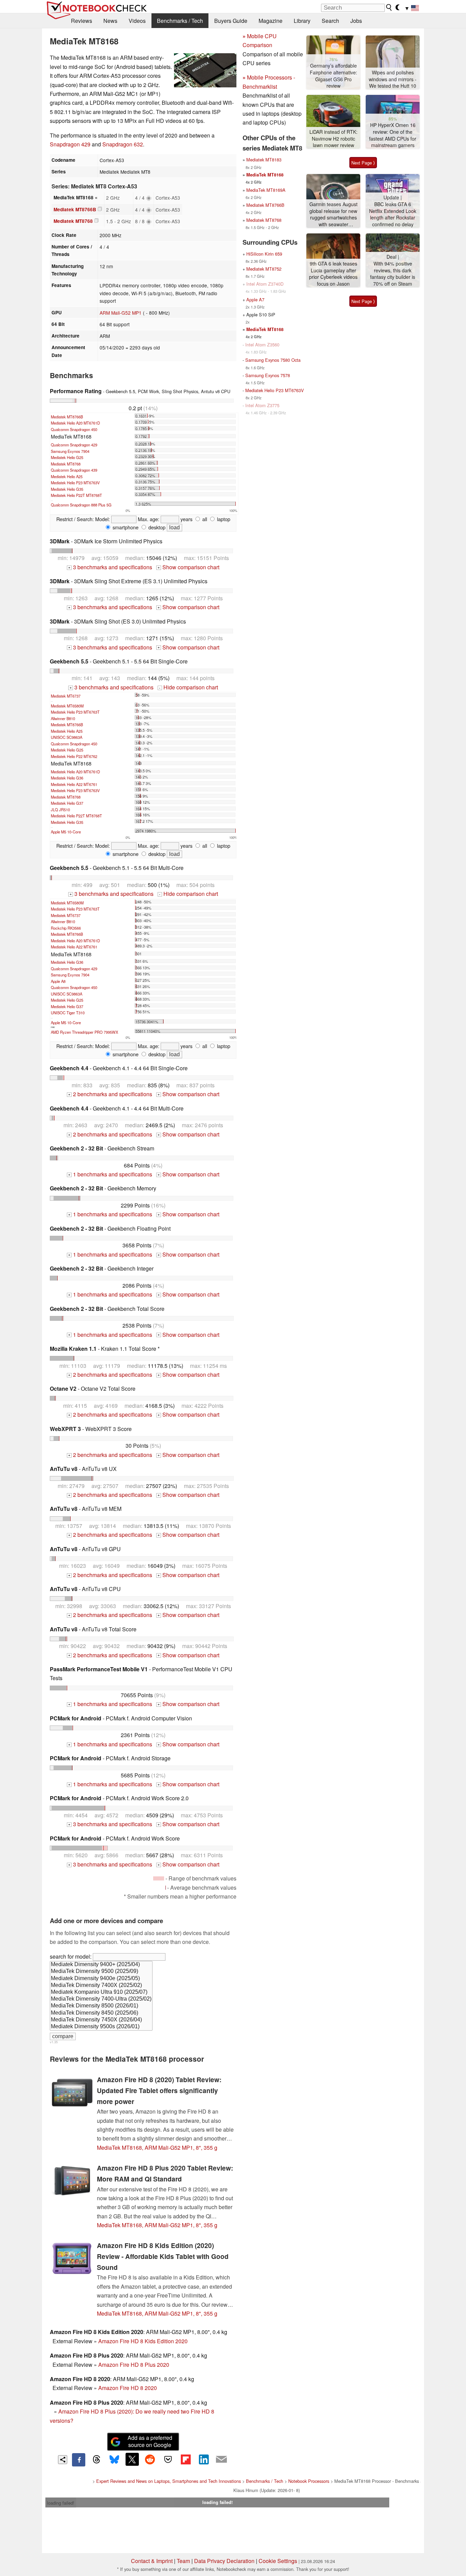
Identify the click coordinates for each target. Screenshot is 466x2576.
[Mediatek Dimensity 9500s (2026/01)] (101, 2027)
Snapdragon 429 (70, 144)
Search (330, 21)
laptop (223, 519)
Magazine (271, 21)
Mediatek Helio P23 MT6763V (75, 483)
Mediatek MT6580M (67, 706)
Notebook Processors (309, 2481)
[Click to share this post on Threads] (97, 2460)
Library (302, 21)
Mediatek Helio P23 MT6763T (75, 712)
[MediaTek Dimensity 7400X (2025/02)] (101, 1986)
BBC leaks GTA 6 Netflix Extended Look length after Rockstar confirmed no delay (393, 214)
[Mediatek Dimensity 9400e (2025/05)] (101, 1979)
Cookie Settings (278, 2561)
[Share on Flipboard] (186, 2459)
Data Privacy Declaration (224, 2561)
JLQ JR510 (60, 810)
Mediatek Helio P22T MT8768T (76, 495)
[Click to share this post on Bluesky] (114, 2460)
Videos (137, 21)
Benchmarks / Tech (180, 21)
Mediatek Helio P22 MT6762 (74, 756)
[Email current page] (221, 2460)
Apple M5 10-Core (66, 832)
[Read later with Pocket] (168, 2459)
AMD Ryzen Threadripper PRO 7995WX (84, 1032)
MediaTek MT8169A (266, 190)
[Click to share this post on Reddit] (150, 2459)
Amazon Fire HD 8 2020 (128, 2388)
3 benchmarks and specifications (110, 567)
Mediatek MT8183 (264, 160)
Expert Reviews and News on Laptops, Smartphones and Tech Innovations (169, 2481)
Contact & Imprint (152, 2561)
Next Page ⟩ (363, 163)
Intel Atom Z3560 (262, 345)
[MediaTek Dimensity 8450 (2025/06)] (101, 2013)
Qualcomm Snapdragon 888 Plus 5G (81, 505)
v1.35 (54, 2042)
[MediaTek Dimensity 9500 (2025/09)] (101, 1972)
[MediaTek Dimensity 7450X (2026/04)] (101, 2020)
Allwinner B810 (63, 718)
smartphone (125, 527)
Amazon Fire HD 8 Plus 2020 (134, 2365)
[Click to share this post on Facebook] (78, 2460)
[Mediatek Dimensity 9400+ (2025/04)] (101, 1965)
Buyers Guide (231, 21)
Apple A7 (255, 299)
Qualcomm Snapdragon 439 (74, 470)
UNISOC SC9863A (67, 737)
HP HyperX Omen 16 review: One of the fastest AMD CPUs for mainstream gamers (393, 135)
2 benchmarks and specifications (110, 1094)
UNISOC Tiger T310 (68, 1013)
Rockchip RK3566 (66, 928)
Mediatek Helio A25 (67, 476)
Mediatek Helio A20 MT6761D (75, 423)
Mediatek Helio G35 (67, 489)
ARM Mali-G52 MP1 (121, 313)
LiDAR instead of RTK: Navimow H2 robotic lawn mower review (333, 139)
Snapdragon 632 (123, 144)
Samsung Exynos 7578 (268, 375)
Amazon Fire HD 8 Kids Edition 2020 (143, 2341)
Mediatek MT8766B (75, 209)
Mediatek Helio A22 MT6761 (74, 784)
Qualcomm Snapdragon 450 (74, 429)
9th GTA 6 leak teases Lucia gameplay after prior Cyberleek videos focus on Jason (333, 274)
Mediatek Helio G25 (67, 457)
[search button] (389, 8)
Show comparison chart (188, 567)
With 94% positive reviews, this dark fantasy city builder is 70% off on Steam (393, 274)
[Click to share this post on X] (132, 2459)
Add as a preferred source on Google (150, 2441)
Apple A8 (58, 981)
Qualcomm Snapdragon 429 (74, 445)
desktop (156, 527)
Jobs (356, 21)
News (110, 21)
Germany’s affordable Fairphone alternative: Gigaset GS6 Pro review (333, 76)
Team (183, 2561)
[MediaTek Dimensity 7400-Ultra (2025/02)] (101, 1999)
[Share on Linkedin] (204, 2459)
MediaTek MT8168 (265, 175)
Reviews (82, 21)
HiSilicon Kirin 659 (264, 254)
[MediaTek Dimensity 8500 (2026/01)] (101, 2006)
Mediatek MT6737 (66, 696)
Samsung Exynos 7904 (70, 451)
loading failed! (61, 2503)
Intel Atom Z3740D (265, 284)
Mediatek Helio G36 (67, 778)
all (204, 519)
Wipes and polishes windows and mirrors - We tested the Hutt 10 (393, 79)
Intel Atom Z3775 (262, 405)
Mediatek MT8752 (264, 269)
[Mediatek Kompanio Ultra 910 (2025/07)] (101, 1992)
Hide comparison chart (188, 687)
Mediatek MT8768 (73, 221)
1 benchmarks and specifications (110, 1174)
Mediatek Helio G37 (67, 803)
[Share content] (63, 2460)
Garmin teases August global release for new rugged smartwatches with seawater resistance (333, 214)
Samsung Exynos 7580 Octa (273, 360)
